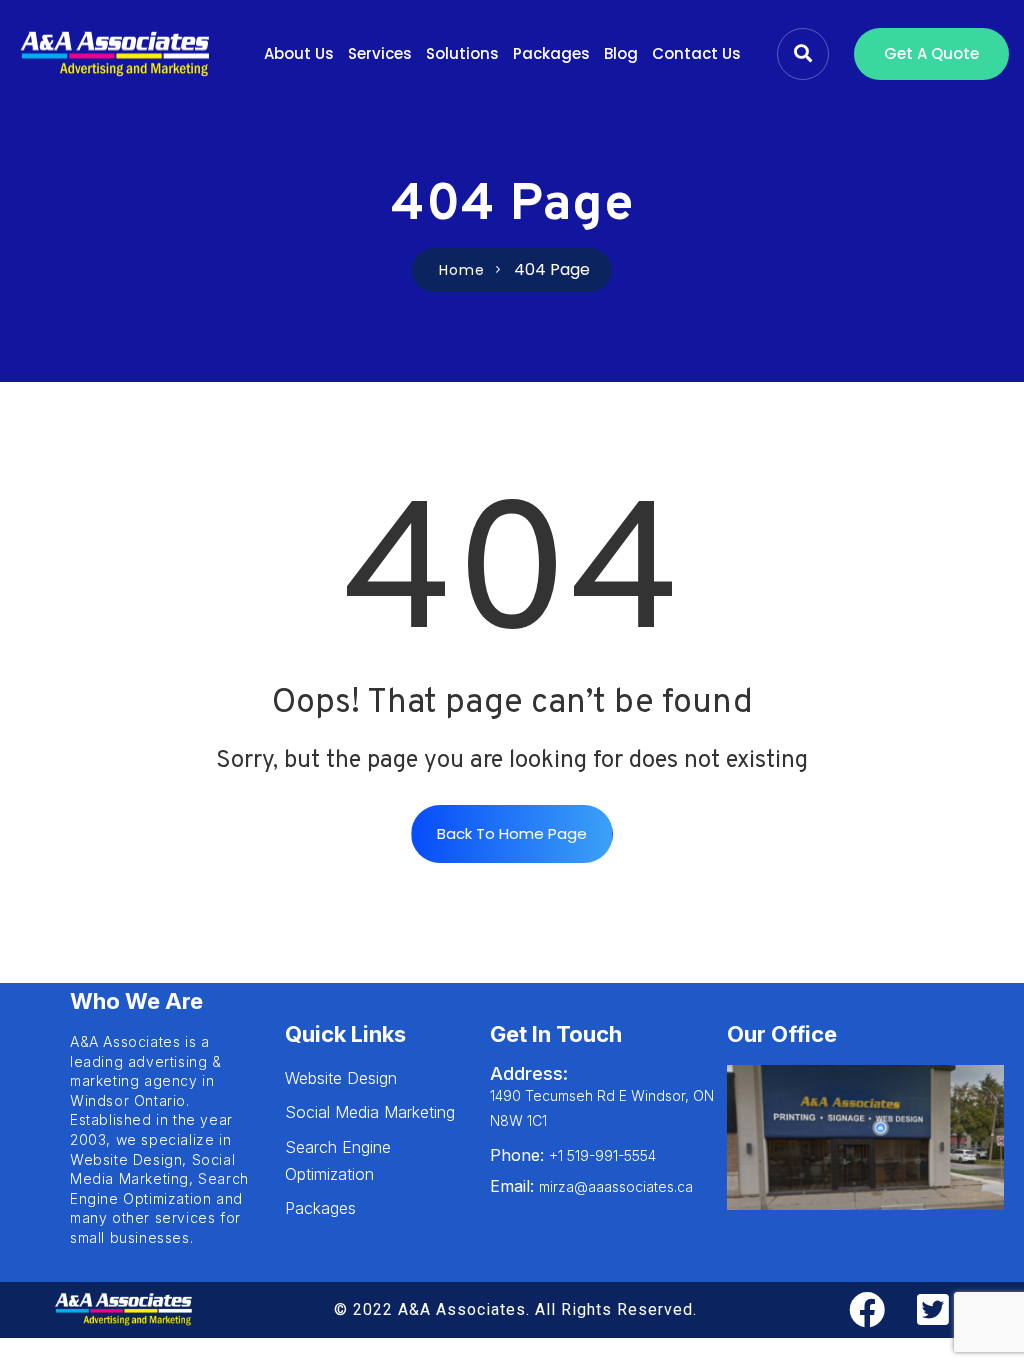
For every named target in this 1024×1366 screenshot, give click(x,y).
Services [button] (380, 53)
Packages (551, 53)
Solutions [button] (462, 53)
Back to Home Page (512, 833)
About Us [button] (299, 53)
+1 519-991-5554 (573, 1155)
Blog (621, 53)
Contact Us (696, 53)
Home (462, 270)
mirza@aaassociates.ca (591, 1186)
